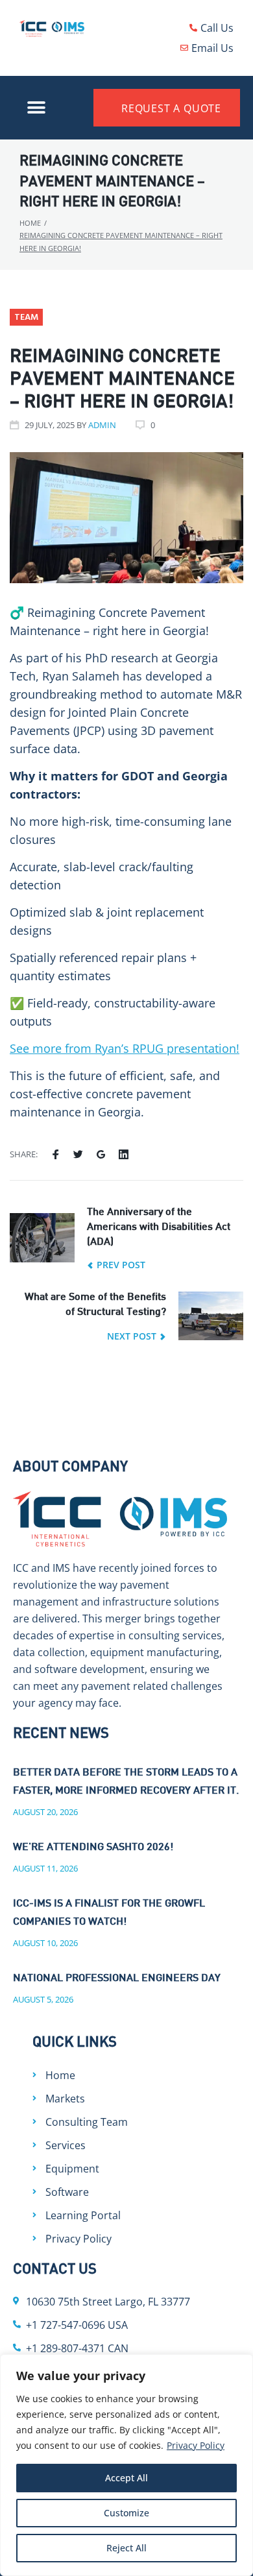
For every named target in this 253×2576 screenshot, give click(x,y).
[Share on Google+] (101, 1155)
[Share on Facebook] (55, 1155)
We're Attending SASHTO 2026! (93, 1848)
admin (102, 425)
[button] (37, 108)
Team (26, 318)
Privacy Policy (196, 2445)
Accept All (126, 2478)
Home (30, 223)
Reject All (126, 2548)
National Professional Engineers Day (117, 1979)
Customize (126, 2513)
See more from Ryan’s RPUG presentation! (125, 1048)
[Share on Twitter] (78, 1155)
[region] (126, 2465)
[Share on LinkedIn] (124, 1155)
